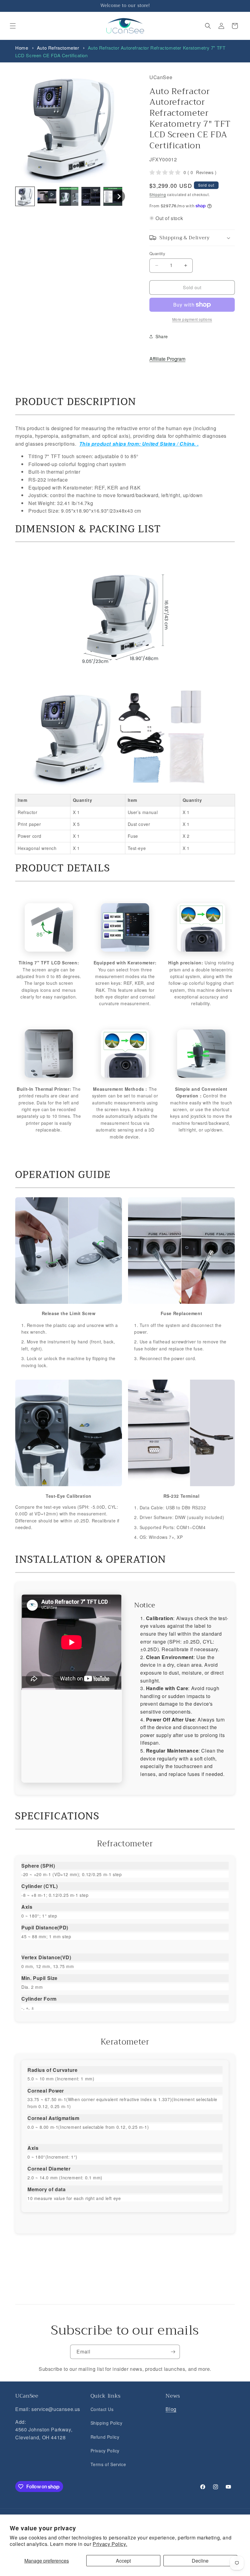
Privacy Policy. (110, 2544)
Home (22, 48)
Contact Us (102, 2409)
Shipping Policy (107, 2423)
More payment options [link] (192, 319)
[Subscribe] (173, 2352)
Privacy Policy (105, 2451)
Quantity (157, 253)
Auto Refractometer (58, 48)
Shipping (158, 194)
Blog (171, 2409)
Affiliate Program (167, 359)
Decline (200, 2561)
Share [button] (162, 336)
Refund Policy (105, 2437)
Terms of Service (108, 2464)
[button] (13, 26)
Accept (123, 2561)
